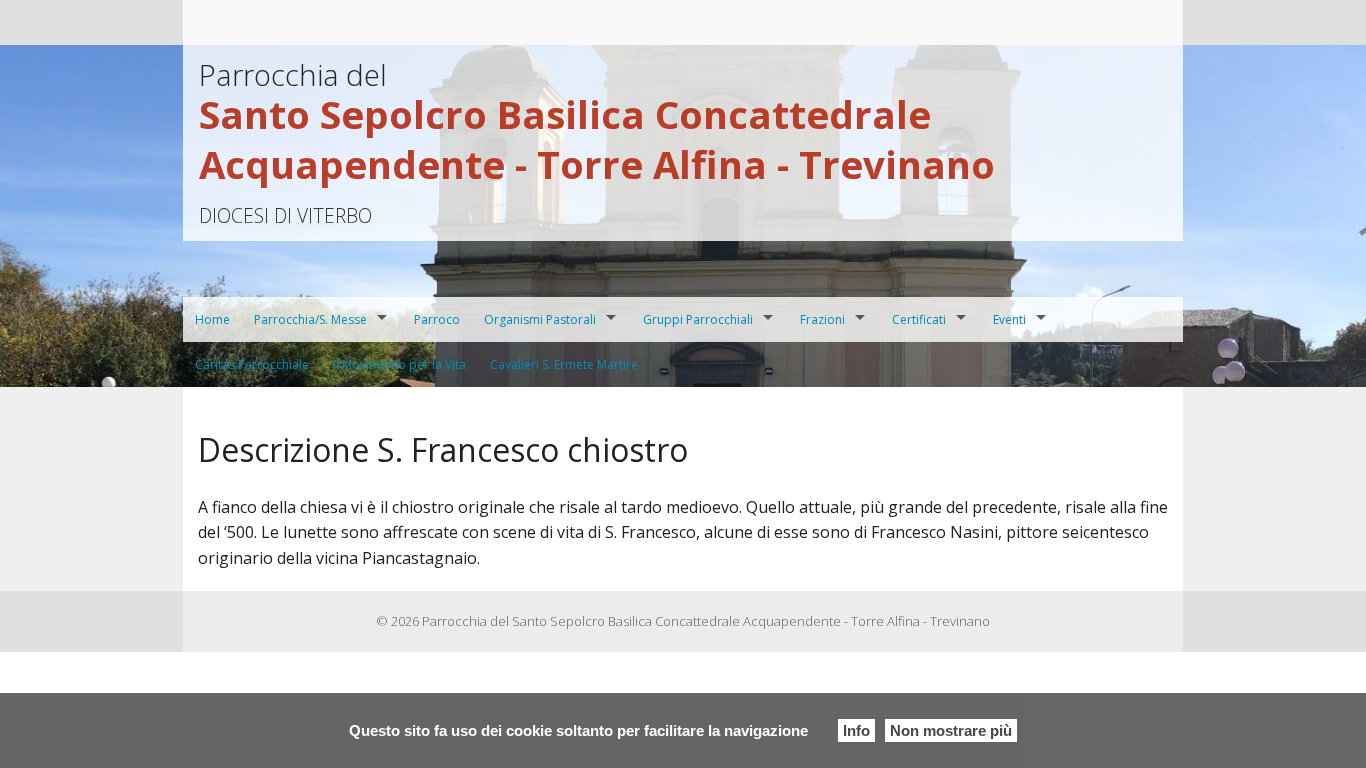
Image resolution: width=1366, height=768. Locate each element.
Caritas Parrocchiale (252, 364)
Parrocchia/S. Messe (310, 319)
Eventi (1009, 319)
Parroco (437, 319)
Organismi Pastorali (540, 319)
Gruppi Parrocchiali (698, 319)
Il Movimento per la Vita (399, 364)
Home (212, 319)
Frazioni (822, 319)
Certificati (919, 319)
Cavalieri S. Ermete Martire (564, 364)
